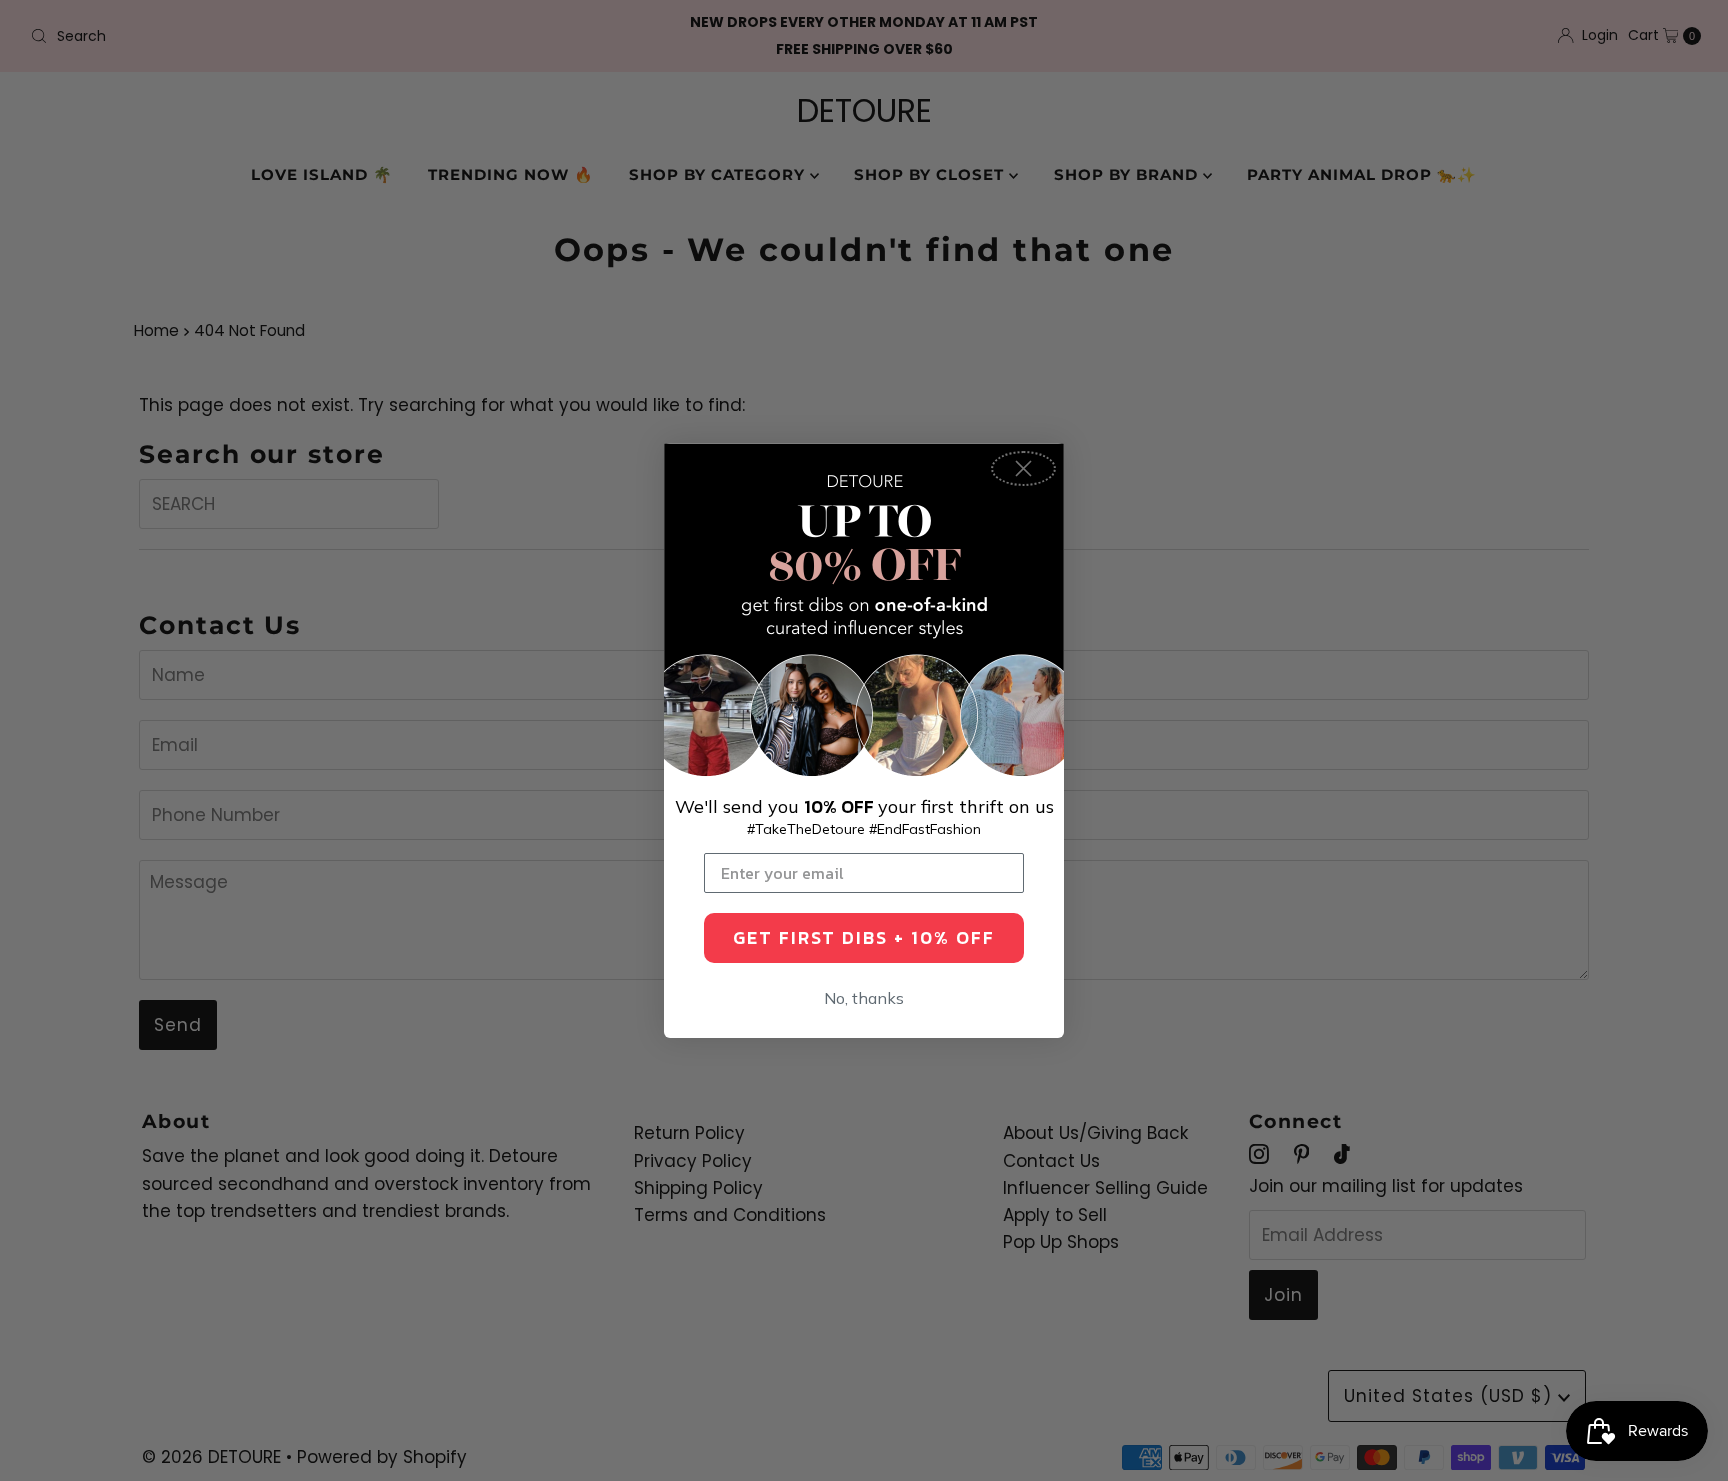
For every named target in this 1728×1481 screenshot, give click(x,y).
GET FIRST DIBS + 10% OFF (864, 937)
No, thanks (864, 998)
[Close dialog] (1023, 468)
